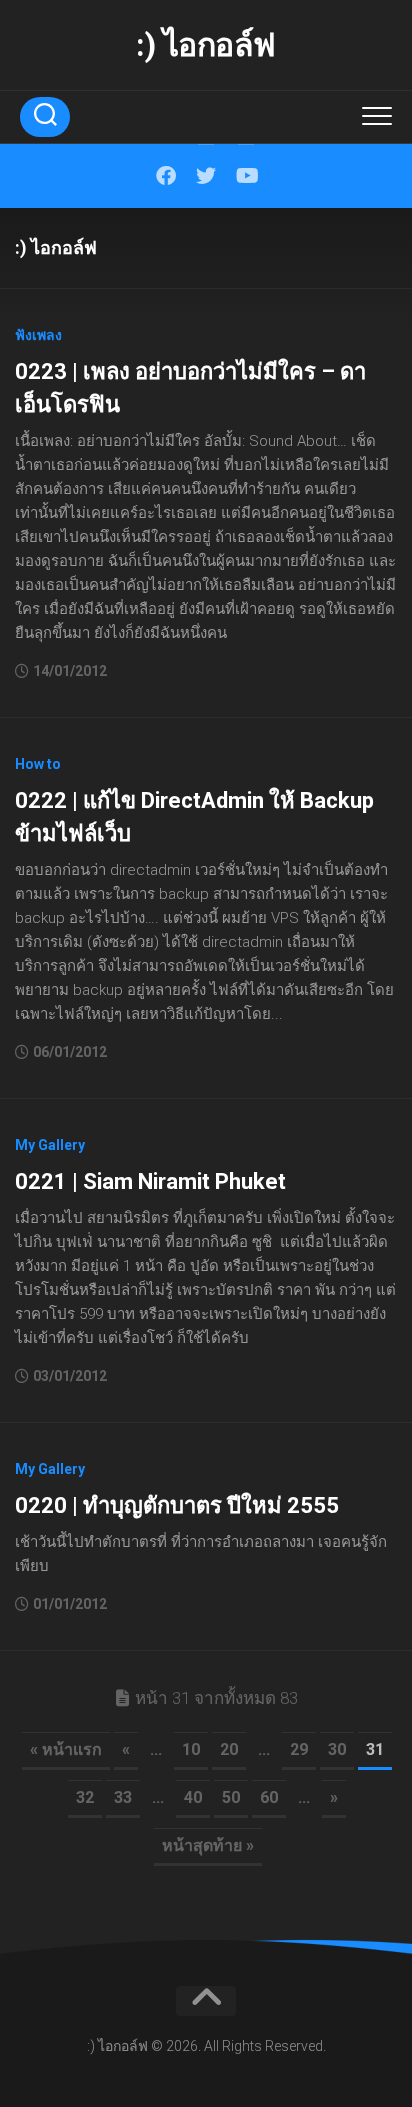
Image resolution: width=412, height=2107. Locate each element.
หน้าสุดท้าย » (208, 1845)
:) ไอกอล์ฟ (206, 45)
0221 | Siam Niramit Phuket (150, 1181)
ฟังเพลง (38, 335)
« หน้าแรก (66, 1749)
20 (229, 1749)
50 (231, 1797)
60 (269, 1797)
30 (337, 1749)
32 (85, 1797)
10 (191, 1749)
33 (123, 1797)
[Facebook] (166, 176)
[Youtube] (246, 176)
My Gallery (50, 1145)
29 (299, 1749)
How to (38, 764)
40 (193, 1797)
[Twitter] (206, 176)
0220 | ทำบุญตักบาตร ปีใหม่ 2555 (177, 1505)
